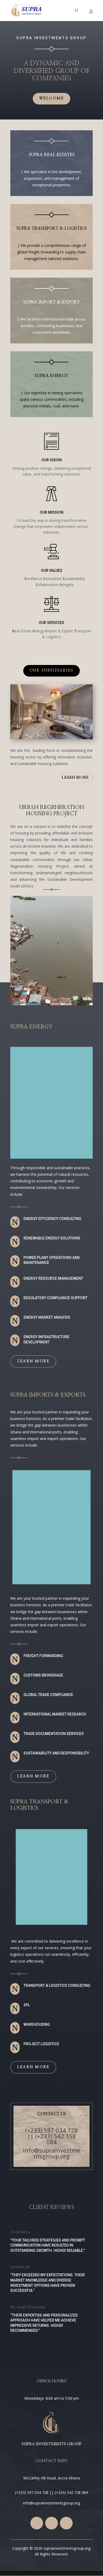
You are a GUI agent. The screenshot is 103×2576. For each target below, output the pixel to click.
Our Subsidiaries (52, 671)
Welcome (52, 98)
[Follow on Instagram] (66, 2523)
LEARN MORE (75, 778)
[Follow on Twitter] (51, 2523)
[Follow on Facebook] (37, 2523)
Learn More (33, 1361)
